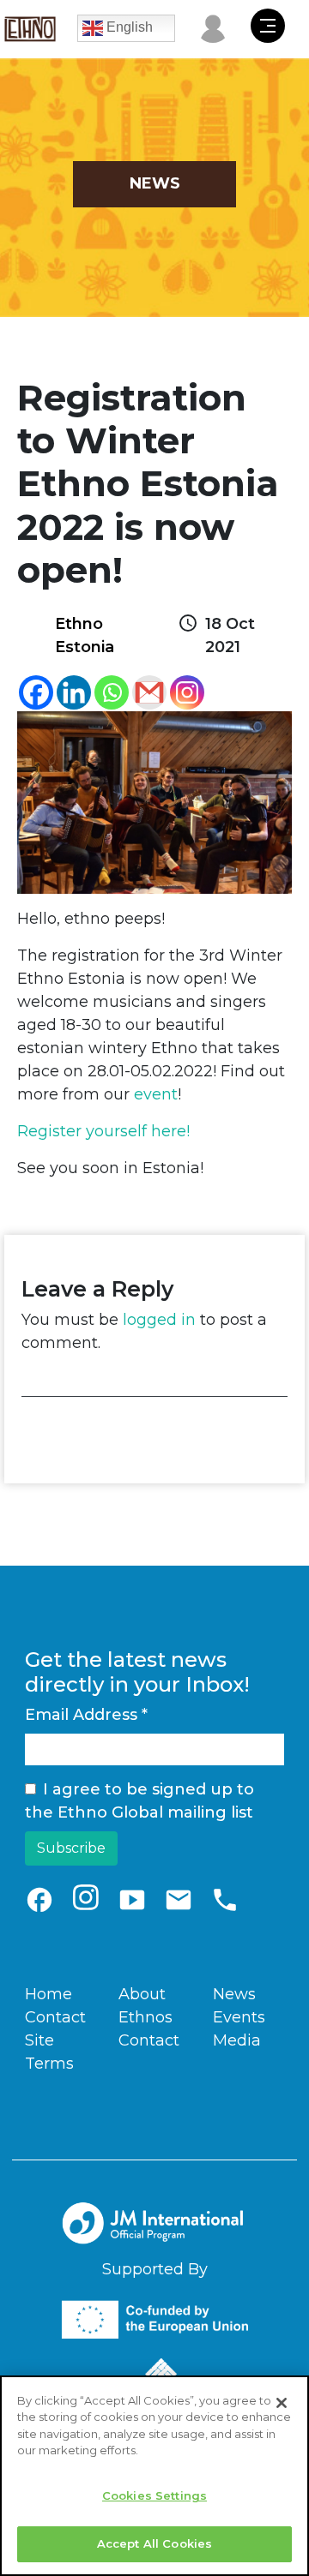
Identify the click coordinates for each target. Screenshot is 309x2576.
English (128, 27)
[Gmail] (149, 692)
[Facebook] (36, 692)
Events (239, 2017)
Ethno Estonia (85, 635)
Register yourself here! (103, 1131)
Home (48, 1994)
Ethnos (145, 2017)
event (156, 1094)
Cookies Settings (154, 2495)
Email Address (86, 1715)
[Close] (282, 2403)
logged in (159, 1320)
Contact (55, 2017)
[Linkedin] (74, 692)
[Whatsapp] (112, 692)
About (142, 1994)
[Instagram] (187, 692)
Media (237, 2040)
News (234, 1994)
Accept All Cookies (154, 2543)
